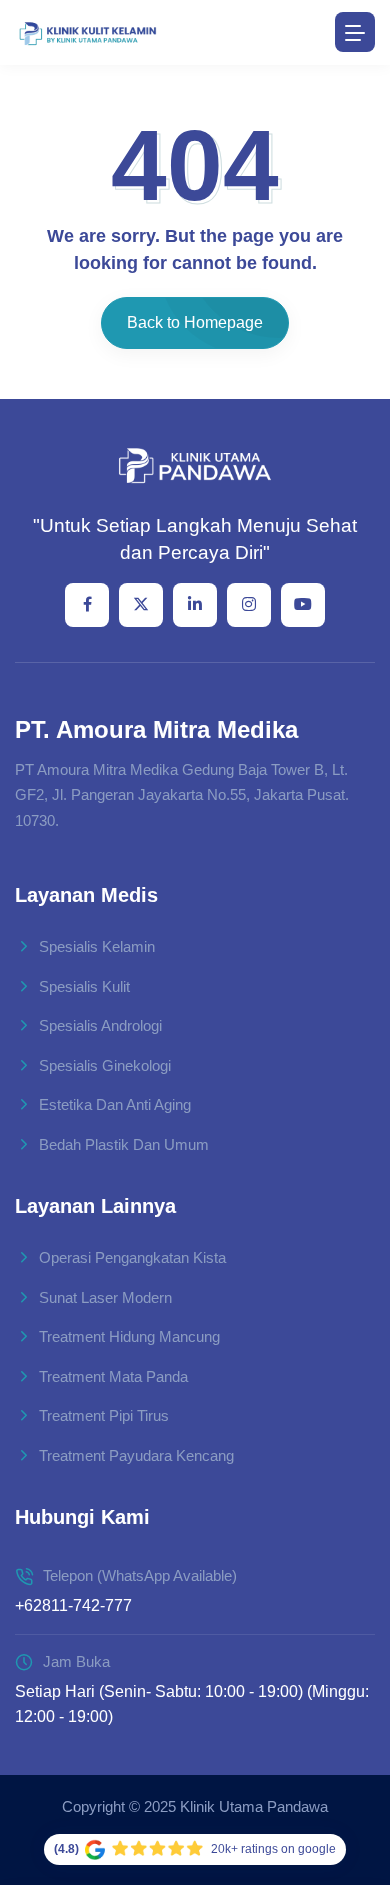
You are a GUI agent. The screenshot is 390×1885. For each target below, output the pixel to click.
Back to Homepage (195, 322)
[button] (346, 1767)
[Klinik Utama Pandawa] (87, 32)
